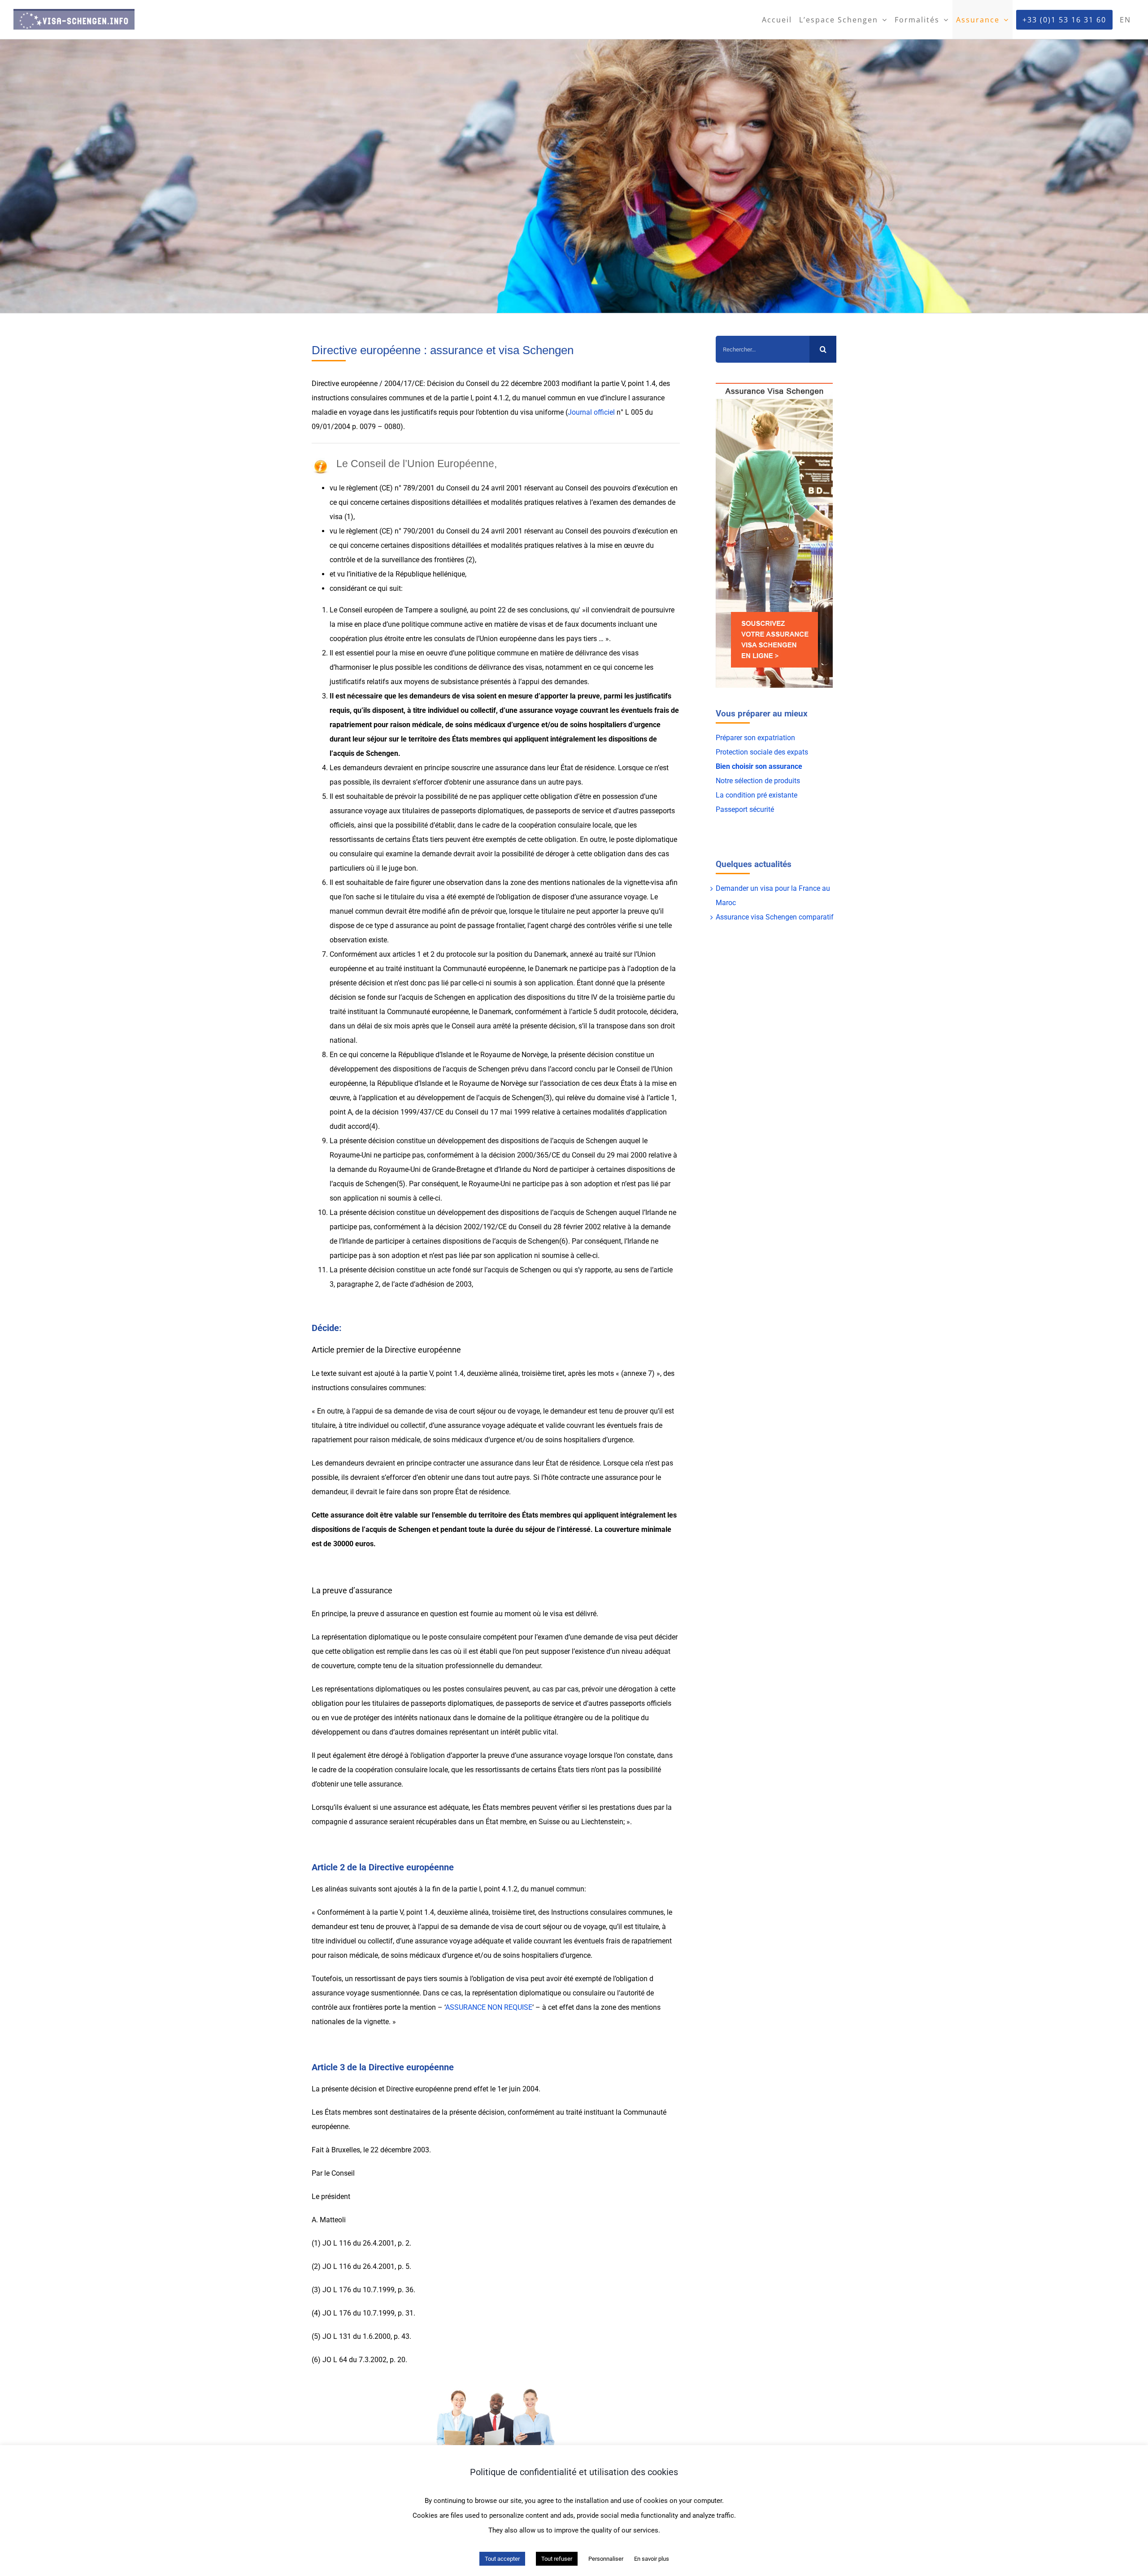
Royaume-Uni (351, 1155)
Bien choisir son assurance (759, 766)
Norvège (535, 1055)
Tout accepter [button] (502, 2559)
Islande (452, 1055)
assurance (536, 710)
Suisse (549, 1822)
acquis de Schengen (366, 753)
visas (630, 653)
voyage (566, 710)
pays (574, 639)
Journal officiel (591, 412)
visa (527, 412)
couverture (622, 1529)
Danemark (550, 954)
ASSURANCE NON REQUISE (489, 2007)
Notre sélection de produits (758, 781)
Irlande (656, 1212)
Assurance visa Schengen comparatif (775, 917)
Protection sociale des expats (762, 752)
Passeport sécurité (745, 809)
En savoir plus (652, 2559)
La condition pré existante (757, 795)
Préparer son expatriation (755, 738)
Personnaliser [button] (606, 2559)
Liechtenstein (602, 1822)
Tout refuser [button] (557, 2559)
